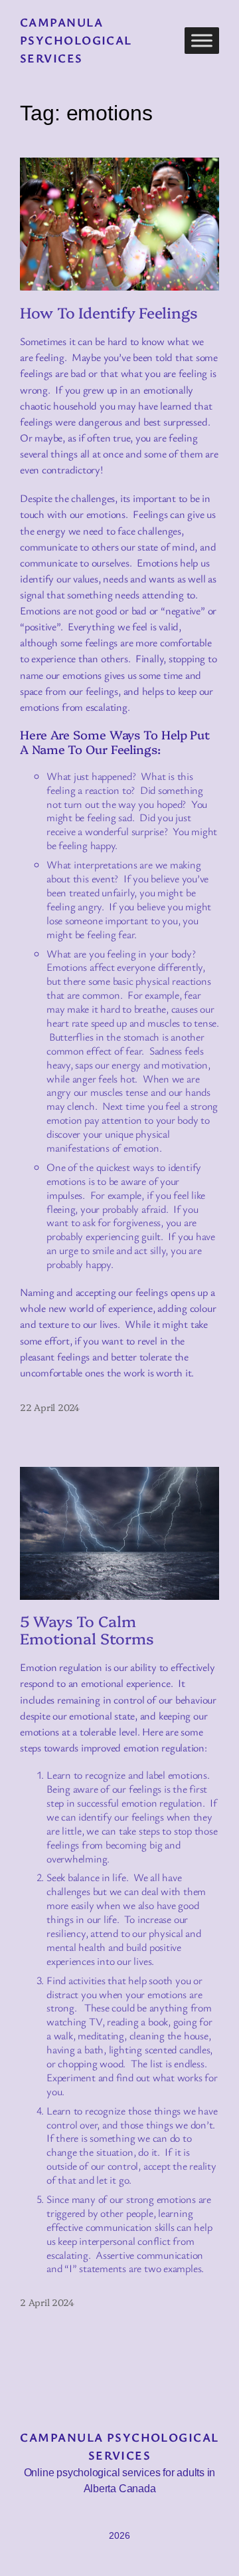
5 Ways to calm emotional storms (87, 1629)
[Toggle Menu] (202, 40)
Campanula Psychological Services (76, 40)
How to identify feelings (109, 312)
